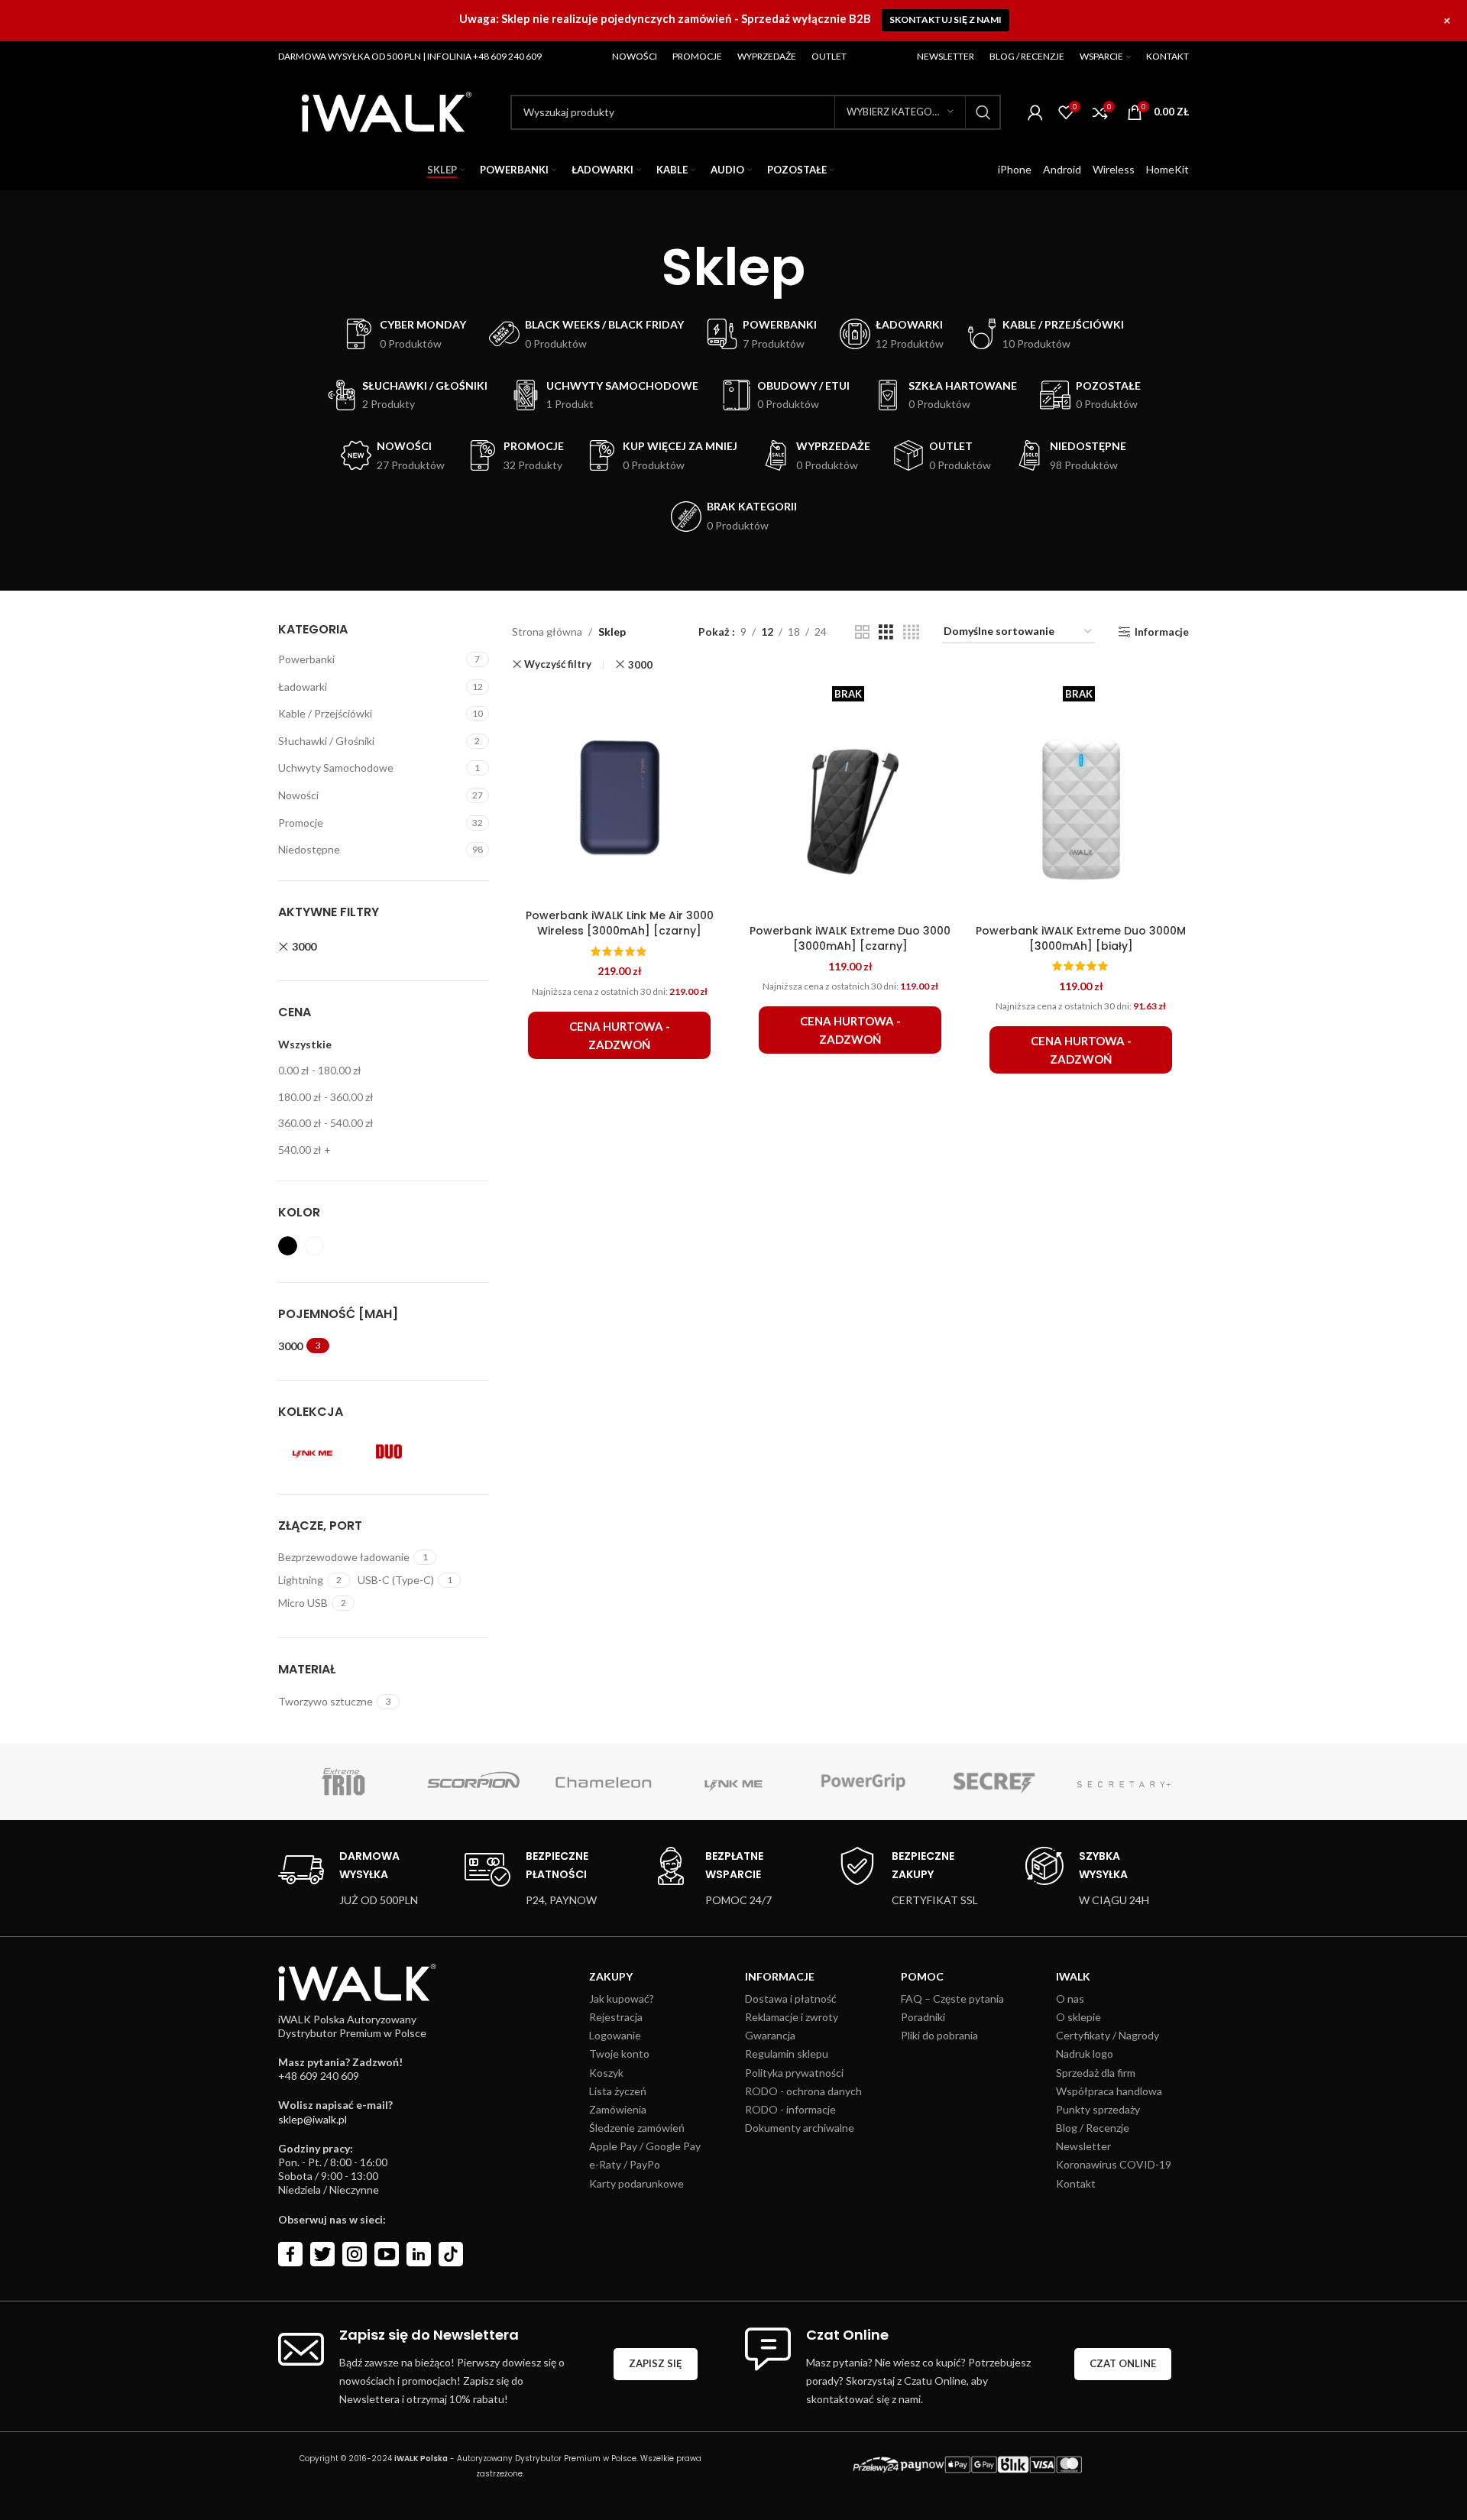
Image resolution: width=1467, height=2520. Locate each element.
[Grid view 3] (886, 632)
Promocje (301, 823)
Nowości (298, 795)
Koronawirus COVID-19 (1114, 2164)
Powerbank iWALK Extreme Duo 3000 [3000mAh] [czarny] (850, 938)
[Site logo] (387, 110)
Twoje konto (619, 2054)
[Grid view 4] (911, 632)
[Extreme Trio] (343, 1782)
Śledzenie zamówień (637, 2128)
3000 (304, 946)
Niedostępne (309, 849)
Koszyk (606, 2073)
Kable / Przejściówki (325, 713)
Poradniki (923, 2017)
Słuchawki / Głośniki (326, 741)
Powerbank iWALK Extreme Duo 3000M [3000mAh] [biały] (1081, 938)
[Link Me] (733, 1782)
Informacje (1162, 632)
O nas (1070, 1999)
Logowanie (615, 2035)
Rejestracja (616, 2017)
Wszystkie (305, 1044)
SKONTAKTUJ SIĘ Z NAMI (946, 19)
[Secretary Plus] (1124, 1782)
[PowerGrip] (863, 1782)
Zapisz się (656, 2363)
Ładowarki (303, 687)
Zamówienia (618, 2109)
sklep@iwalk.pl (313, 2119)
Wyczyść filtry (558, 664)
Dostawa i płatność (791, 1999)
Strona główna (547, 632)
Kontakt (1076, 2183)
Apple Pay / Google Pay (645, 2146)
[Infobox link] (348, 1878)
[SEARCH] (983, 112)
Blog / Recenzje (1093, 2128)
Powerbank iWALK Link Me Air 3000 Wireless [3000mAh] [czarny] (620, 923)
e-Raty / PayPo (625, 2164)
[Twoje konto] (1035, 112)
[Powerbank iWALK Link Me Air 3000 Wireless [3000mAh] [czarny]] (620, 794)
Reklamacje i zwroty (792, 2017)
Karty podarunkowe (636, 2183)
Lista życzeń (618, 2091)
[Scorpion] (473, 1782)
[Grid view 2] (862, 632)
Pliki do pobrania (939, 2035)
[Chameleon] (604, 1782)
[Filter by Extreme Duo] (389, 1452)
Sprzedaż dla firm (1096, 2073)
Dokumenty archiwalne (800, 2128)
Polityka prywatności (794, 2073)
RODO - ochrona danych (803, 2091)
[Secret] (993, 1782)
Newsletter (1083, 2146)
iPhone (1015, 169)
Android (1062, 169)
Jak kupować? (622, 1999)
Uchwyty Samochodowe (336, 768)
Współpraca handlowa (1109, 2091)
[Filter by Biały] (314, 1246)
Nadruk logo (1085, 2054)
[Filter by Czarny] (288, 1246)
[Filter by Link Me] (313, 1452)
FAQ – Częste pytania (952, 1999)
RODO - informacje (790, 2109)
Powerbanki (306, 659)
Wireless (1114, 169)
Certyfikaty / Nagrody (1108, 2035)
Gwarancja (770, 2035)
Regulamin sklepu (787, 2054)
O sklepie (1078, 2017)
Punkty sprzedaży (1098, 2109)
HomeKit (1167, 169)
